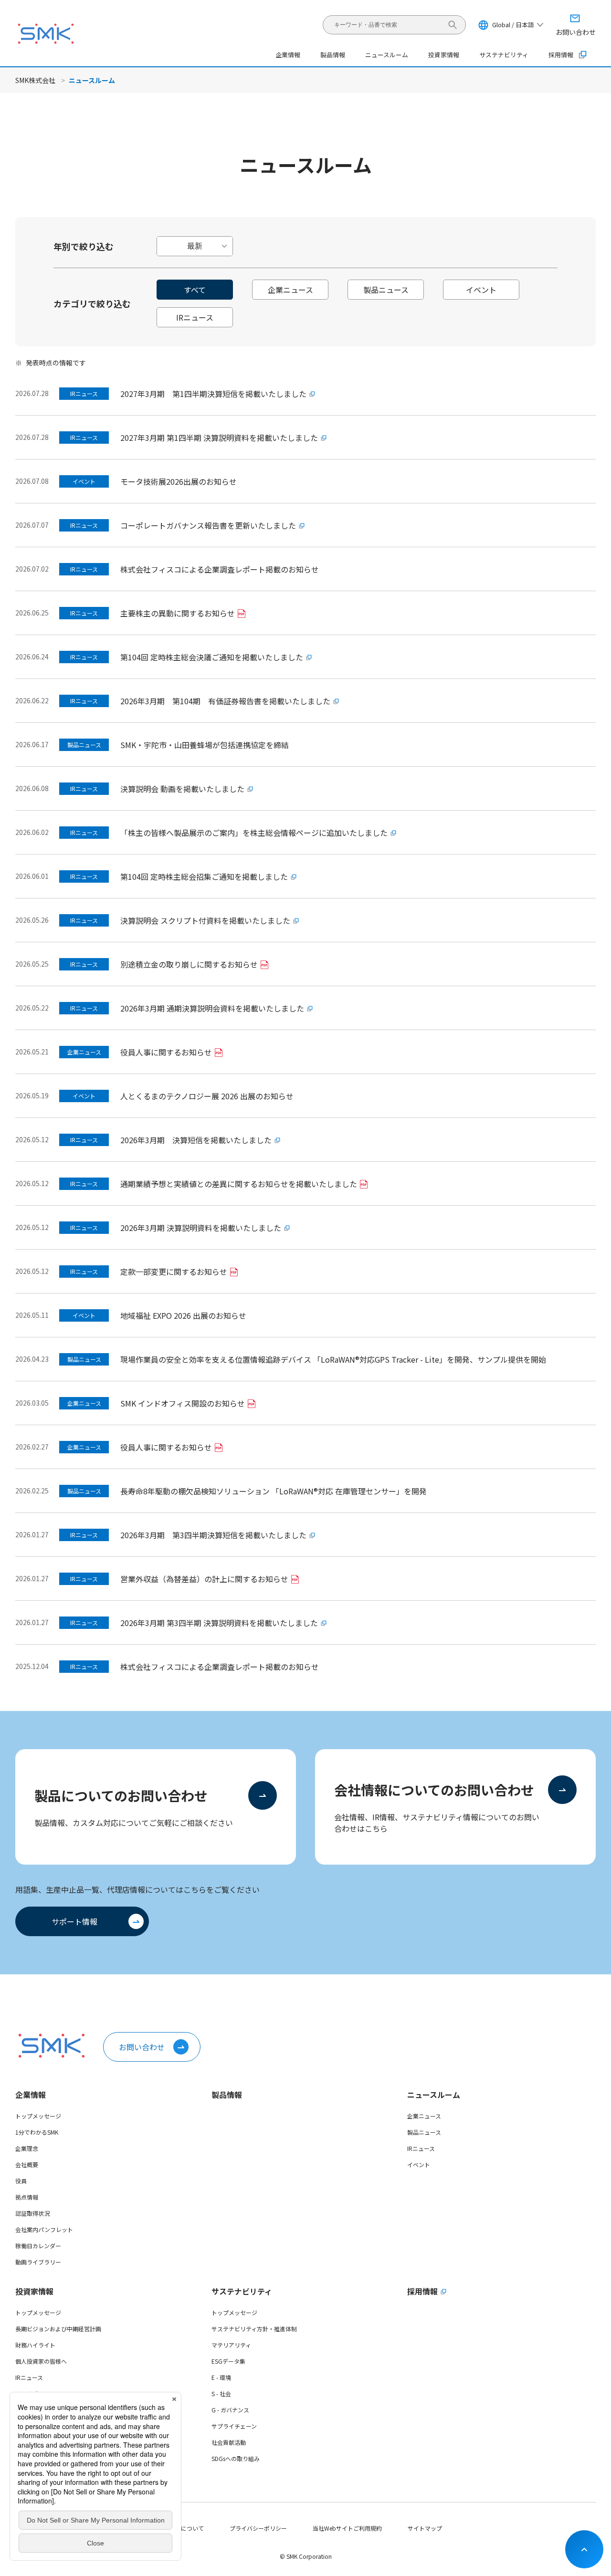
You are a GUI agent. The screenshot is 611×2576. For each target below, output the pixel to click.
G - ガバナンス (230, 2410)
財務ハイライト (35, 2345)
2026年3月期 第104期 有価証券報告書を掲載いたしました (225, 701)
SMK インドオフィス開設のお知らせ (183, 1403)
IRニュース (421, 2148)
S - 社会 (221, 2393)
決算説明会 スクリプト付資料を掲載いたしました (205, 920)
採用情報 (561, 55)
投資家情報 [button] (444, 55)
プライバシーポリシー (258, 2528)
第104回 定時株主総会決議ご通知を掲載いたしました (212, 657)
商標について (187, 2528)
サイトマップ (425, 2528)
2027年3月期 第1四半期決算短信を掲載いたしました (213, 394)
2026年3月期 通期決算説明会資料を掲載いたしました (212, 1008)
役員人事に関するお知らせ (166, 1052)
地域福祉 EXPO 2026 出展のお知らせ (183, 1315)
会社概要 (27, 2164)
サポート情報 (74, 1921)
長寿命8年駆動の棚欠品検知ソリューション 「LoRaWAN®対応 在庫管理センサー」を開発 (274, 1491)
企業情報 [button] (288, 55)
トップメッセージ (38, 2116)
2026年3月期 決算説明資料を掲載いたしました (201, 1228)
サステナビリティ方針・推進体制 (254, 2329)
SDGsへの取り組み (236, 2458)
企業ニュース (424, 2116)
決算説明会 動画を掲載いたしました (182, 789)
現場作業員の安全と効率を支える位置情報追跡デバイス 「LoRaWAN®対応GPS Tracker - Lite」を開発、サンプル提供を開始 (333, 1359)
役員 (21, 2181)
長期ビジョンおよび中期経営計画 (58, 2329)
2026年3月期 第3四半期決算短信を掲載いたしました (213, 1535)
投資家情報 (34, 2291)
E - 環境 (221, 2377)
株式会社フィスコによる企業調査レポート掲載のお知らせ (220, 569)
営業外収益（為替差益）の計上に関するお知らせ (204, 1579)
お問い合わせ (142, 2047)
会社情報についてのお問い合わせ (434, 1790)
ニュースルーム (434, 2095)
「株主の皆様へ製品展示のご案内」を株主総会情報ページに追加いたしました (254, 833)
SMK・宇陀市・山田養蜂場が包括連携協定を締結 (205, 745)
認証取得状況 (32, 2213)
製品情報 (333, 55)
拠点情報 (27, 2197)
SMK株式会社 (35, 80)
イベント (419, 2164)
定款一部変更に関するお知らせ (174, 1272)
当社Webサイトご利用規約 (347, 2528)
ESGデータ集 (228, 2361)
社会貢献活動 (229, 2442)
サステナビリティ (242, 2291)
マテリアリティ (231, 2345)
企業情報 (31, 2095)
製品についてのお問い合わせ (121, 1795)
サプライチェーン (234, 2426)
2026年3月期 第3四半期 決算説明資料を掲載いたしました (219, 1623)
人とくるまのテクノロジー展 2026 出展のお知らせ (207, 1096)
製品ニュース (424, 2132)
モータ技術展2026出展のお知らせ (179, 481)
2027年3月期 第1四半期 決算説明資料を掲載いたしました (219, 438)
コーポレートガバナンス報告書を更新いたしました (208, 525)
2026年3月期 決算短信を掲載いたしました (196, 1140)
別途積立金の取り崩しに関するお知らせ (189, 964)
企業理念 (27, 2148)
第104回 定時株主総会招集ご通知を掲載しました (204, 876)
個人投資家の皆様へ (41, 2361)
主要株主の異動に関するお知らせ (178, 613)
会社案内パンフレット (44, 2229)
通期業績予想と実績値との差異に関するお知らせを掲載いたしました (239, 1184)
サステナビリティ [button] (504, 55)
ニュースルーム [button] (387, 55)
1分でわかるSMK (37, 2132)
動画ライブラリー (38, 2262)
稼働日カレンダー (38, 2246)
